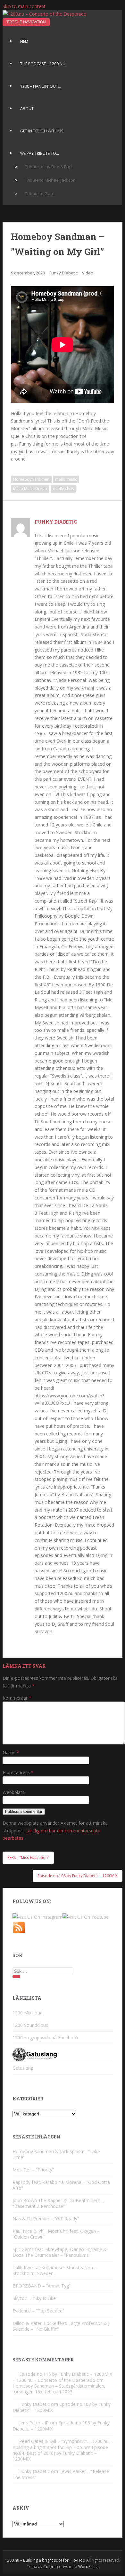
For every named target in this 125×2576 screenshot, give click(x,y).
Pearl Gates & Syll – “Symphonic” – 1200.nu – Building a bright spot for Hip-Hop (63, 2444)
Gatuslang (23, 2068)
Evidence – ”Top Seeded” (38, 2311)
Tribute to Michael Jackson (50, 180)
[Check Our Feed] (19, 1932)
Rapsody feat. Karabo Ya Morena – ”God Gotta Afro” (61, 2185)
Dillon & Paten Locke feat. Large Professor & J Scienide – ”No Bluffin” (61, 2326)
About (27, 109)
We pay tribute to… (40, 153)
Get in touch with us (42, 131)
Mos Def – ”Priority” (33, 2170)
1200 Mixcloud (28, 2013)
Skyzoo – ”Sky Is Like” (35, 2298)
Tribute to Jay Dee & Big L (49, 167)
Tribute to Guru (40, 194)
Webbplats (13, 1792)
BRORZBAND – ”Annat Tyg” (42, 2286)
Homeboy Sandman (31, 479)
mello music (66, 479)
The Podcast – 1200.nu (43, 64)
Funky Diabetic (63, 273)
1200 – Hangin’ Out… (41, 86)
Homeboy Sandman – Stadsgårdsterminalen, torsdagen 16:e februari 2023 (59, 2389)
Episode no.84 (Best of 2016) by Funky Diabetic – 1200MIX (60, 2453)
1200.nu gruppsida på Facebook (46, 2038)
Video (88, 273)
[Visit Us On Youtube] (86, 1917)
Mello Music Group (30, 489)
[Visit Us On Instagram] (37, 1917)
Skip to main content (24, 6)
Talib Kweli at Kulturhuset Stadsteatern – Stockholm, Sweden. (55, 2270)
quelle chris (63, 489)
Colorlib (51, 2567)
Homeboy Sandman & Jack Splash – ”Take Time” (56, 2154)
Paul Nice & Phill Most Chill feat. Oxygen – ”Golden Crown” (56, 2234)
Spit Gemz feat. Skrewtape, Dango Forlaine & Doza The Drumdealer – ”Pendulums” (60, 2252)
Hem (24, 41)
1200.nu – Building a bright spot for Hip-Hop (45, 2560)
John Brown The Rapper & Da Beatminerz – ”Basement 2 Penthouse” (58, 2203)
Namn (11, 1753)
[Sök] (16, 1977)
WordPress (88, 2567)
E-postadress (18, 1772)
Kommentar (17, 1698)
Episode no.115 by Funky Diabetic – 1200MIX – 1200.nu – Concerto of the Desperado (62, 2377)
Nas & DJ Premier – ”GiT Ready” (46, 2219)
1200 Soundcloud (30, 2025)
